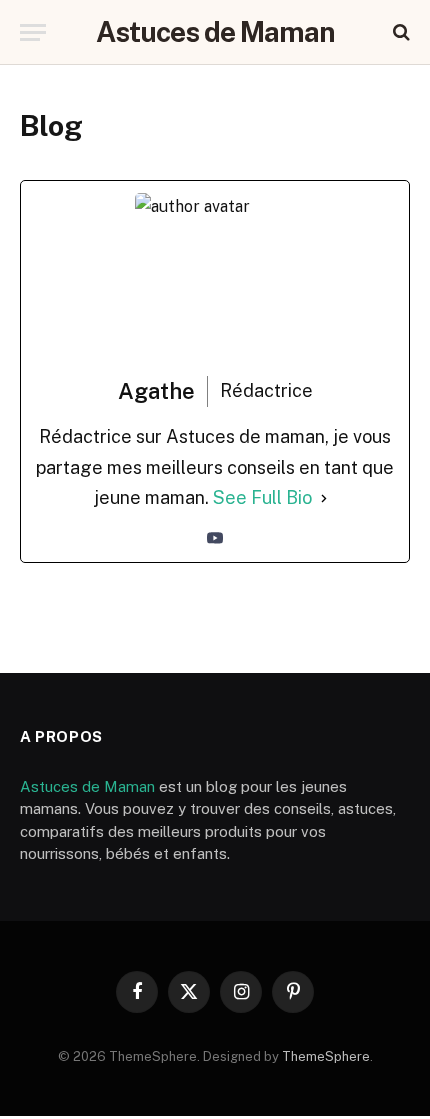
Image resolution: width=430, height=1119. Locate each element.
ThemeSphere (326, 1056)
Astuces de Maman (87, 786)
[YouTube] (215, 538)
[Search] (399, 32)
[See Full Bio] (324, 498)
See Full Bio (262, 497)
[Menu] (33, 32)
